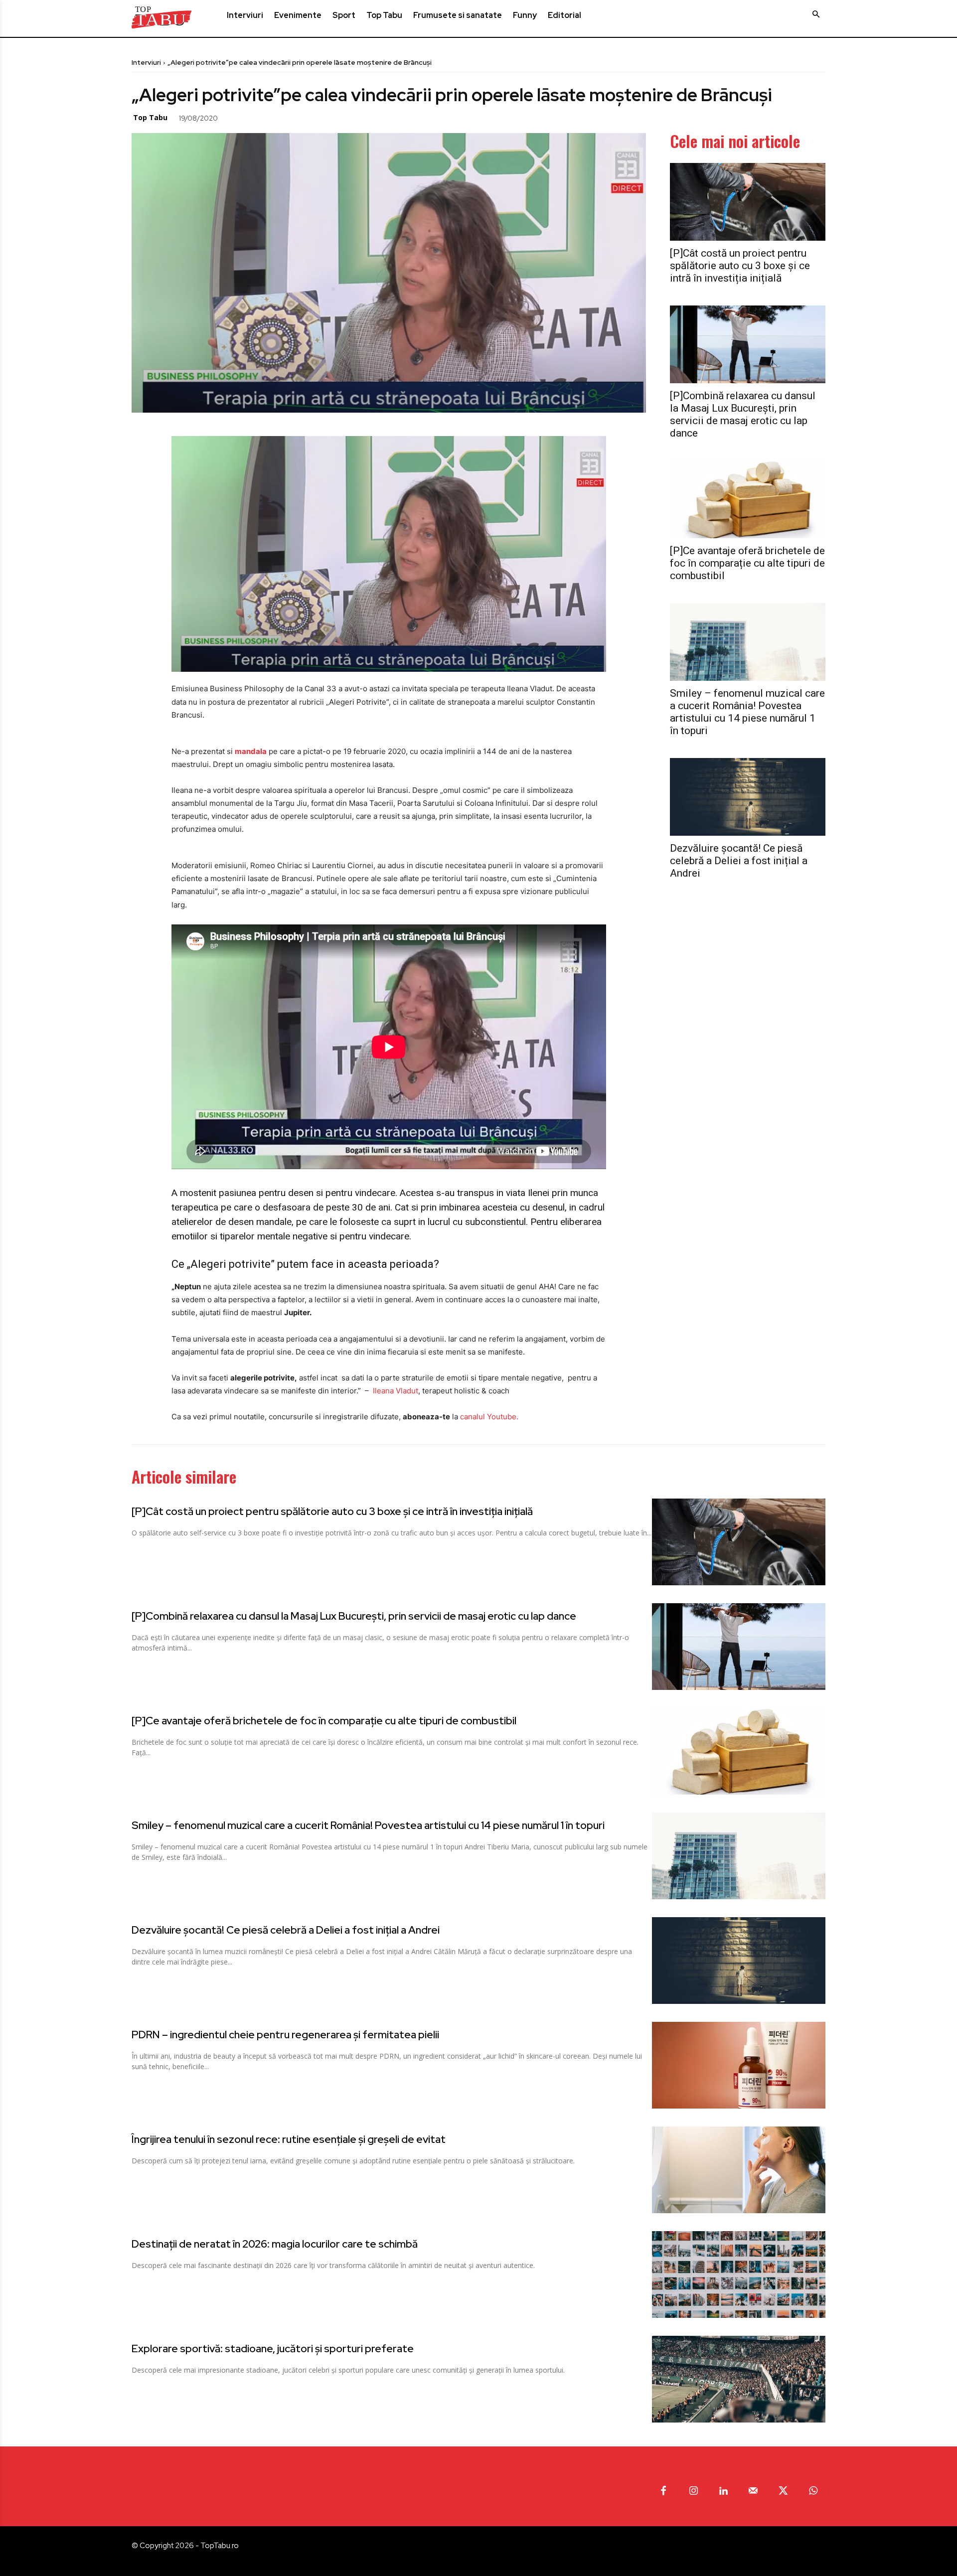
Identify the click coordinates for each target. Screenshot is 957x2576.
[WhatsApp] (309, 117)
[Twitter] (263, 117)
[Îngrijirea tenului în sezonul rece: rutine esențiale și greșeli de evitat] (739, 2170)
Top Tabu (150, 117)
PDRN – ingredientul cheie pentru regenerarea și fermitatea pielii (285, 2035)
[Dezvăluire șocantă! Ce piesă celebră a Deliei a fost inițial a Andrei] (748, 797)
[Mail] (753, 2491)
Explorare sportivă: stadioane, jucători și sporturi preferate (273, 2349)
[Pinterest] (286, 117)
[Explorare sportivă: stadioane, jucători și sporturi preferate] (739, 2379)
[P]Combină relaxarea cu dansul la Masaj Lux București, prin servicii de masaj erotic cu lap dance (743, 414)
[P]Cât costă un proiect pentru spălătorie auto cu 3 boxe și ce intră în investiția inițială (740, 266)
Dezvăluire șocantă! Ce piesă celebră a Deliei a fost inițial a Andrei (739, 861)
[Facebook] (240, 117)
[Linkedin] (723, 2491)
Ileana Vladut (396, 1391)
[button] (816, 14)
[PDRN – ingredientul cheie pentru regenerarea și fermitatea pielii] (739, 2065)
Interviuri (146, 62)
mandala (251, 751)
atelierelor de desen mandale (232, 1222)
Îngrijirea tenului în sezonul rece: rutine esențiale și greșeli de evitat (289, 2139)
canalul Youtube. (489, 1417)
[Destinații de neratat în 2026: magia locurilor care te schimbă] (739, 2274)
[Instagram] (693, 2491)
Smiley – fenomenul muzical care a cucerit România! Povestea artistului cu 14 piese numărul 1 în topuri (747, 712)
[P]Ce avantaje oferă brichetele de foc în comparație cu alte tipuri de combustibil (747, 563)
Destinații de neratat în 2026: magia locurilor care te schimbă (275, 2244)
